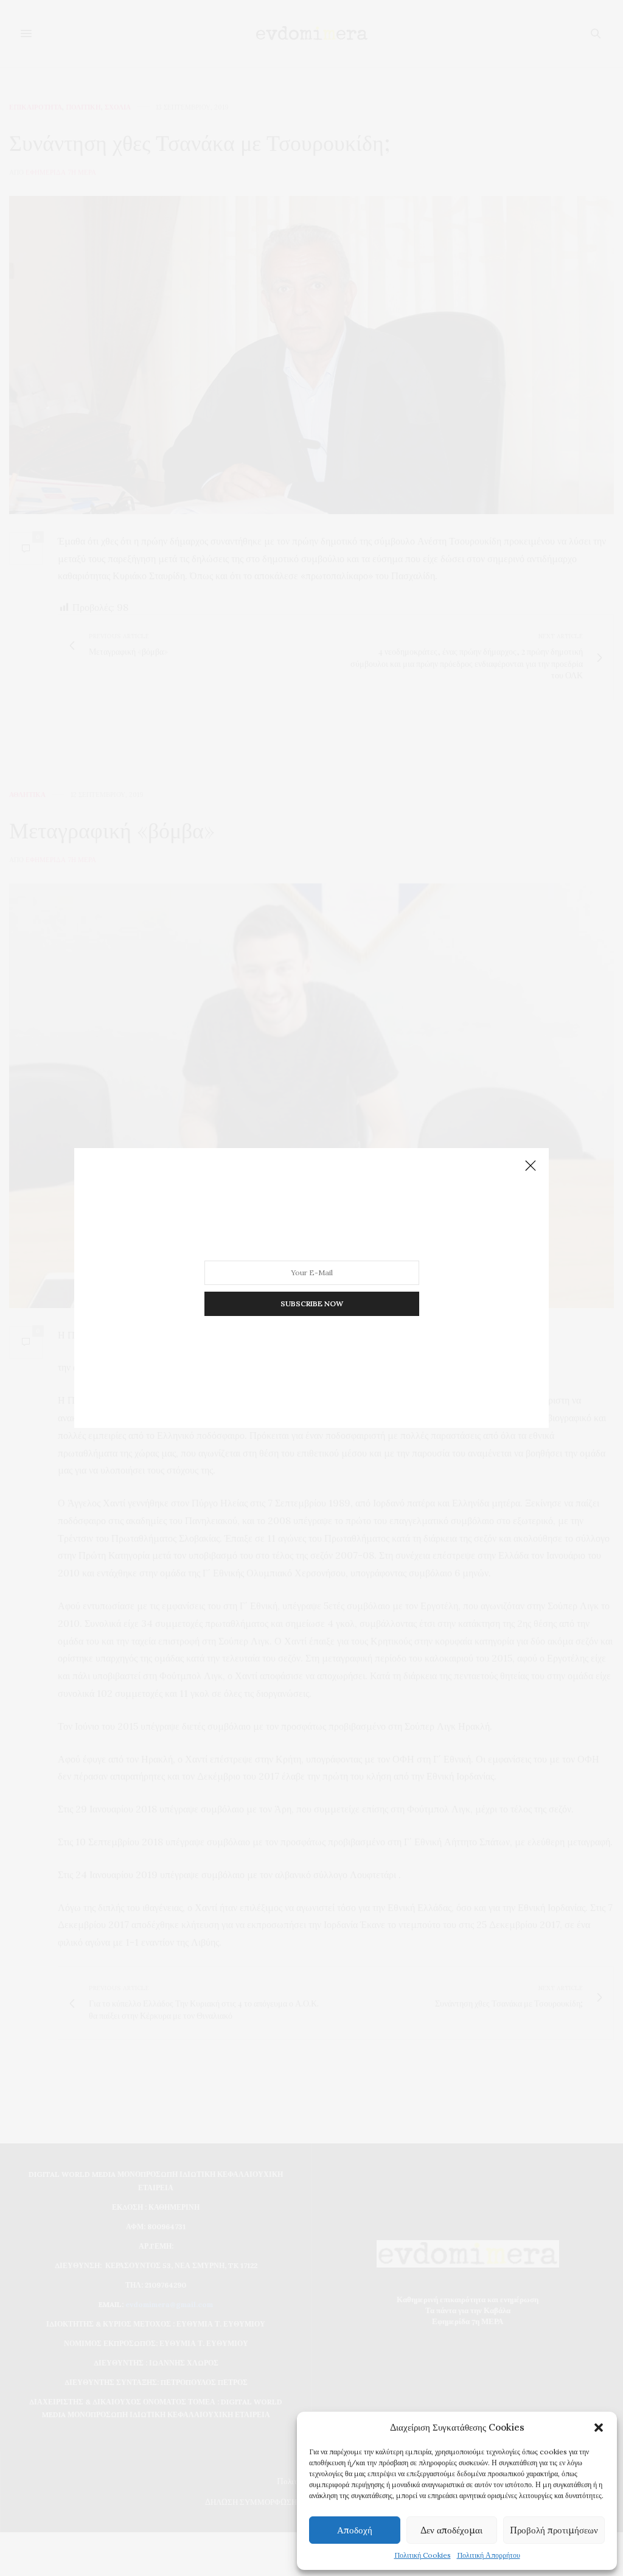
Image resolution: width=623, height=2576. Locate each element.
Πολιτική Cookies (423, 2555)
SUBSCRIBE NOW (312, 1304)
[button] (599, 2428)
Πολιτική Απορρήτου (489, 2555)
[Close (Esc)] (531, 1166)
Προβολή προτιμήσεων (554, 2530)
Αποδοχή (355, 2530)
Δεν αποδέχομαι (451, 2530)
